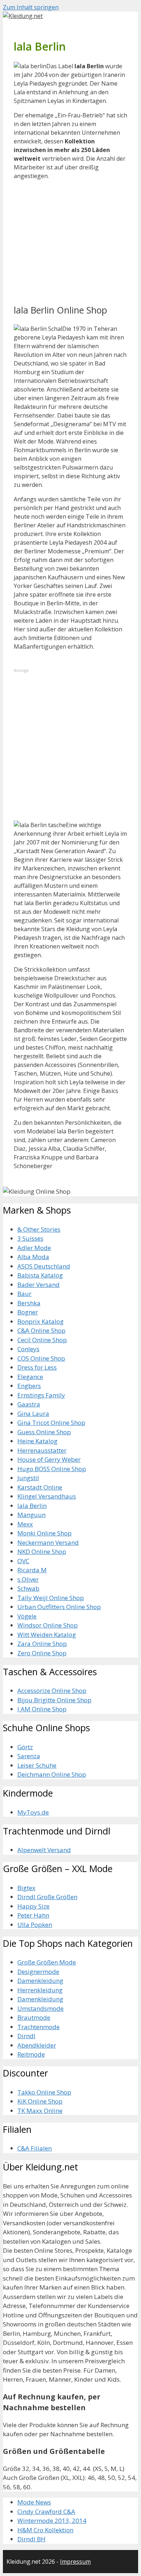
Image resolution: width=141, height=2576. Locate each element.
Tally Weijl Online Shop (51, 1598)
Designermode (38, 1972)
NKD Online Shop (42, 1551)
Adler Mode (34, 1248)
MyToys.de (33, 1812)
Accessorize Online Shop (52, 1691)
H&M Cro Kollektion (45, 2530)
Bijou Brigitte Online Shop (54, 1700)
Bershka (29, 1303)
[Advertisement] (68, 248)
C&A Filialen (35, 2148)
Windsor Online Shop (48, 1625)
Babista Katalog (40, 1275)
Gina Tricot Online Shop (51, 1423)
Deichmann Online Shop (52, 1774)
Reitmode (31, 2054)
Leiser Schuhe (37, 1765)
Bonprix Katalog (40, 1321)
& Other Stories (39, 1229)
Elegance (30, 1377)
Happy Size (33, 1906)
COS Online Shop (41, 1358)
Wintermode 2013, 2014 (52, 2521)
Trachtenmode (39, 2027)
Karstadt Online (40, 1487)
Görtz (25, 1747)
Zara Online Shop (42, 1644)
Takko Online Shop (44, 2092)
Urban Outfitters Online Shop (59, 1607)
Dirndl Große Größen (47, 1897)
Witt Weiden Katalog (47, 1635)
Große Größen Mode (47, 1962)
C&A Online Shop (41, 1330)
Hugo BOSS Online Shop (52, 1469)
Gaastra (29, 1404)
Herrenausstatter (42, 1450)
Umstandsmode (40, 2008)
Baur (24, 1294)
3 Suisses (30, 1238)
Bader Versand (39, 1285)
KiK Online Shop (40, 2101)
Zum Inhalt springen (31, 7)
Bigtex (26, 1888)
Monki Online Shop (44, 1533)
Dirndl (26, 2036)
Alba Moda (33, 1257)
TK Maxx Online (40, 2111)
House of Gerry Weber (49, 1459)
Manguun (31, 1515)
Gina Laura (33, 1414)
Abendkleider (37, 2045)
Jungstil (28, 1478)
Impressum (75, 2562)
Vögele (27, 1616)
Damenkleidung (40, 1981)
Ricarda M (32, 1570)
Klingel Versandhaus (47, 1496)
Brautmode (34, 2017)
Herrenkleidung (40, 1990)
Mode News (34, 2502)
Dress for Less (37, 1367)
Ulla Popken (35, 1925)
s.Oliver (28, 1579)
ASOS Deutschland (44, 1266)
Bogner (28, 1312)
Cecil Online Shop (42, 1340)
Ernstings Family (41, 1395)
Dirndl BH (31, 2539)
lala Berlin (32, 1506)
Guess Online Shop (44, 1432)
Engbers (29, 1386)
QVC (23, 1561)
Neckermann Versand (48, 1542)
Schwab (28, 1588)
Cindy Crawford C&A (46, 2512)
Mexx (25, 1524)
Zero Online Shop (42, 1653)
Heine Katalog (37, 1441)
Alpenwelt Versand (44, 1850)
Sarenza (29, 1756)
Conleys (28, 1349)
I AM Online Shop (42, 1709)
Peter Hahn (33, 1915)
